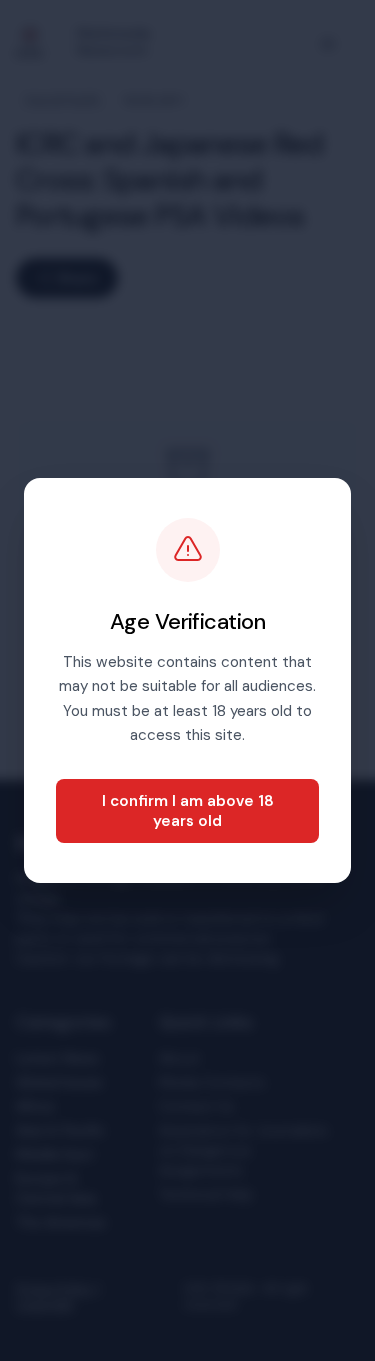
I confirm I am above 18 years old (188, 811)
